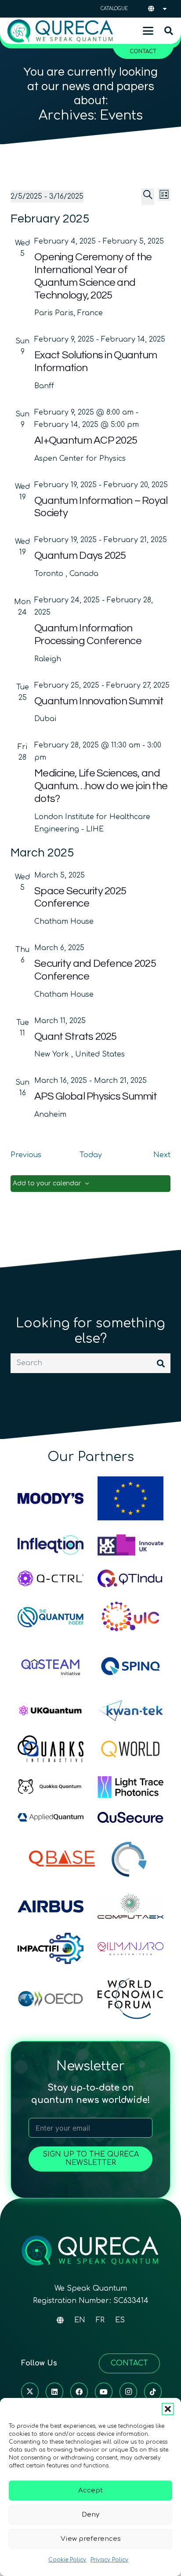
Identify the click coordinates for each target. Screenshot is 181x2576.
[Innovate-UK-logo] (130, 1545)
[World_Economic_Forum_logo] (130, 1998)
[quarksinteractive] (51, 1749)
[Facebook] (79, 2392)
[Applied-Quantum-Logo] (51, 1817)
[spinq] (130, 1666)
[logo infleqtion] (51, 1545)
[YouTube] (104, 2392)
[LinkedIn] (54, 2392)
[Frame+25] (130, 1787)
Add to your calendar (47, 1183)
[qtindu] (130, 1578)
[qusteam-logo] (51, 1666)
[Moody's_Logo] (51, 1498)
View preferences (91, 2539)
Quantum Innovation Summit (99, 701)
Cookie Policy (67, 2560)
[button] (168, 2409)
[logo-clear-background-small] (60, 31)
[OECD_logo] (51, 1999)
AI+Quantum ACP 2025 (86, 440)
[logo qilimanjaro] (130, 1949)
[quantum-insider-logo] (51, 1617)
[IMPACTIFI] (51, 1948)
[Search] (161, 1363)
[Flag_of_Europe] (130, 1498)
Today (91, 1155)
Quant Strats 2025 (76, 1037)
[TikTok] (153, 2392)
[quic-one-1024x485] (130, 1617)
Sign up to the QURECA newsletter (91, 2159)
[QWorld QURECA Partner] (130, 1749)
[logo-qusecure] (130, 1817)
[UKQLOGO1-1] (51, 1711)
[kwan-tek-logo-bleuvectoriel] (130, 1711)
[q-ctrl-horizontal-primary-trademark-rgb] (51, 1578)
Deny (90, 2515)
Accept (90, 2490)
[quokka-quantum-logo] (51, 1787)
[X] (30, 2392)
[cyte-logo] (130, 1858)
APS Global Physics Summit (96, 1096)
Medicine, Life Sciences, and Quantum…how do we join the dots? (101, 786)
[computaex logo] (130, 1907)
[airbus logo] (51, 1906)
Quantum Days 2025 (80, 556)
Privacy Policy (109, 2560)
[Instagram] (128, 2392)
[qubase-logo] (62, 1858)
